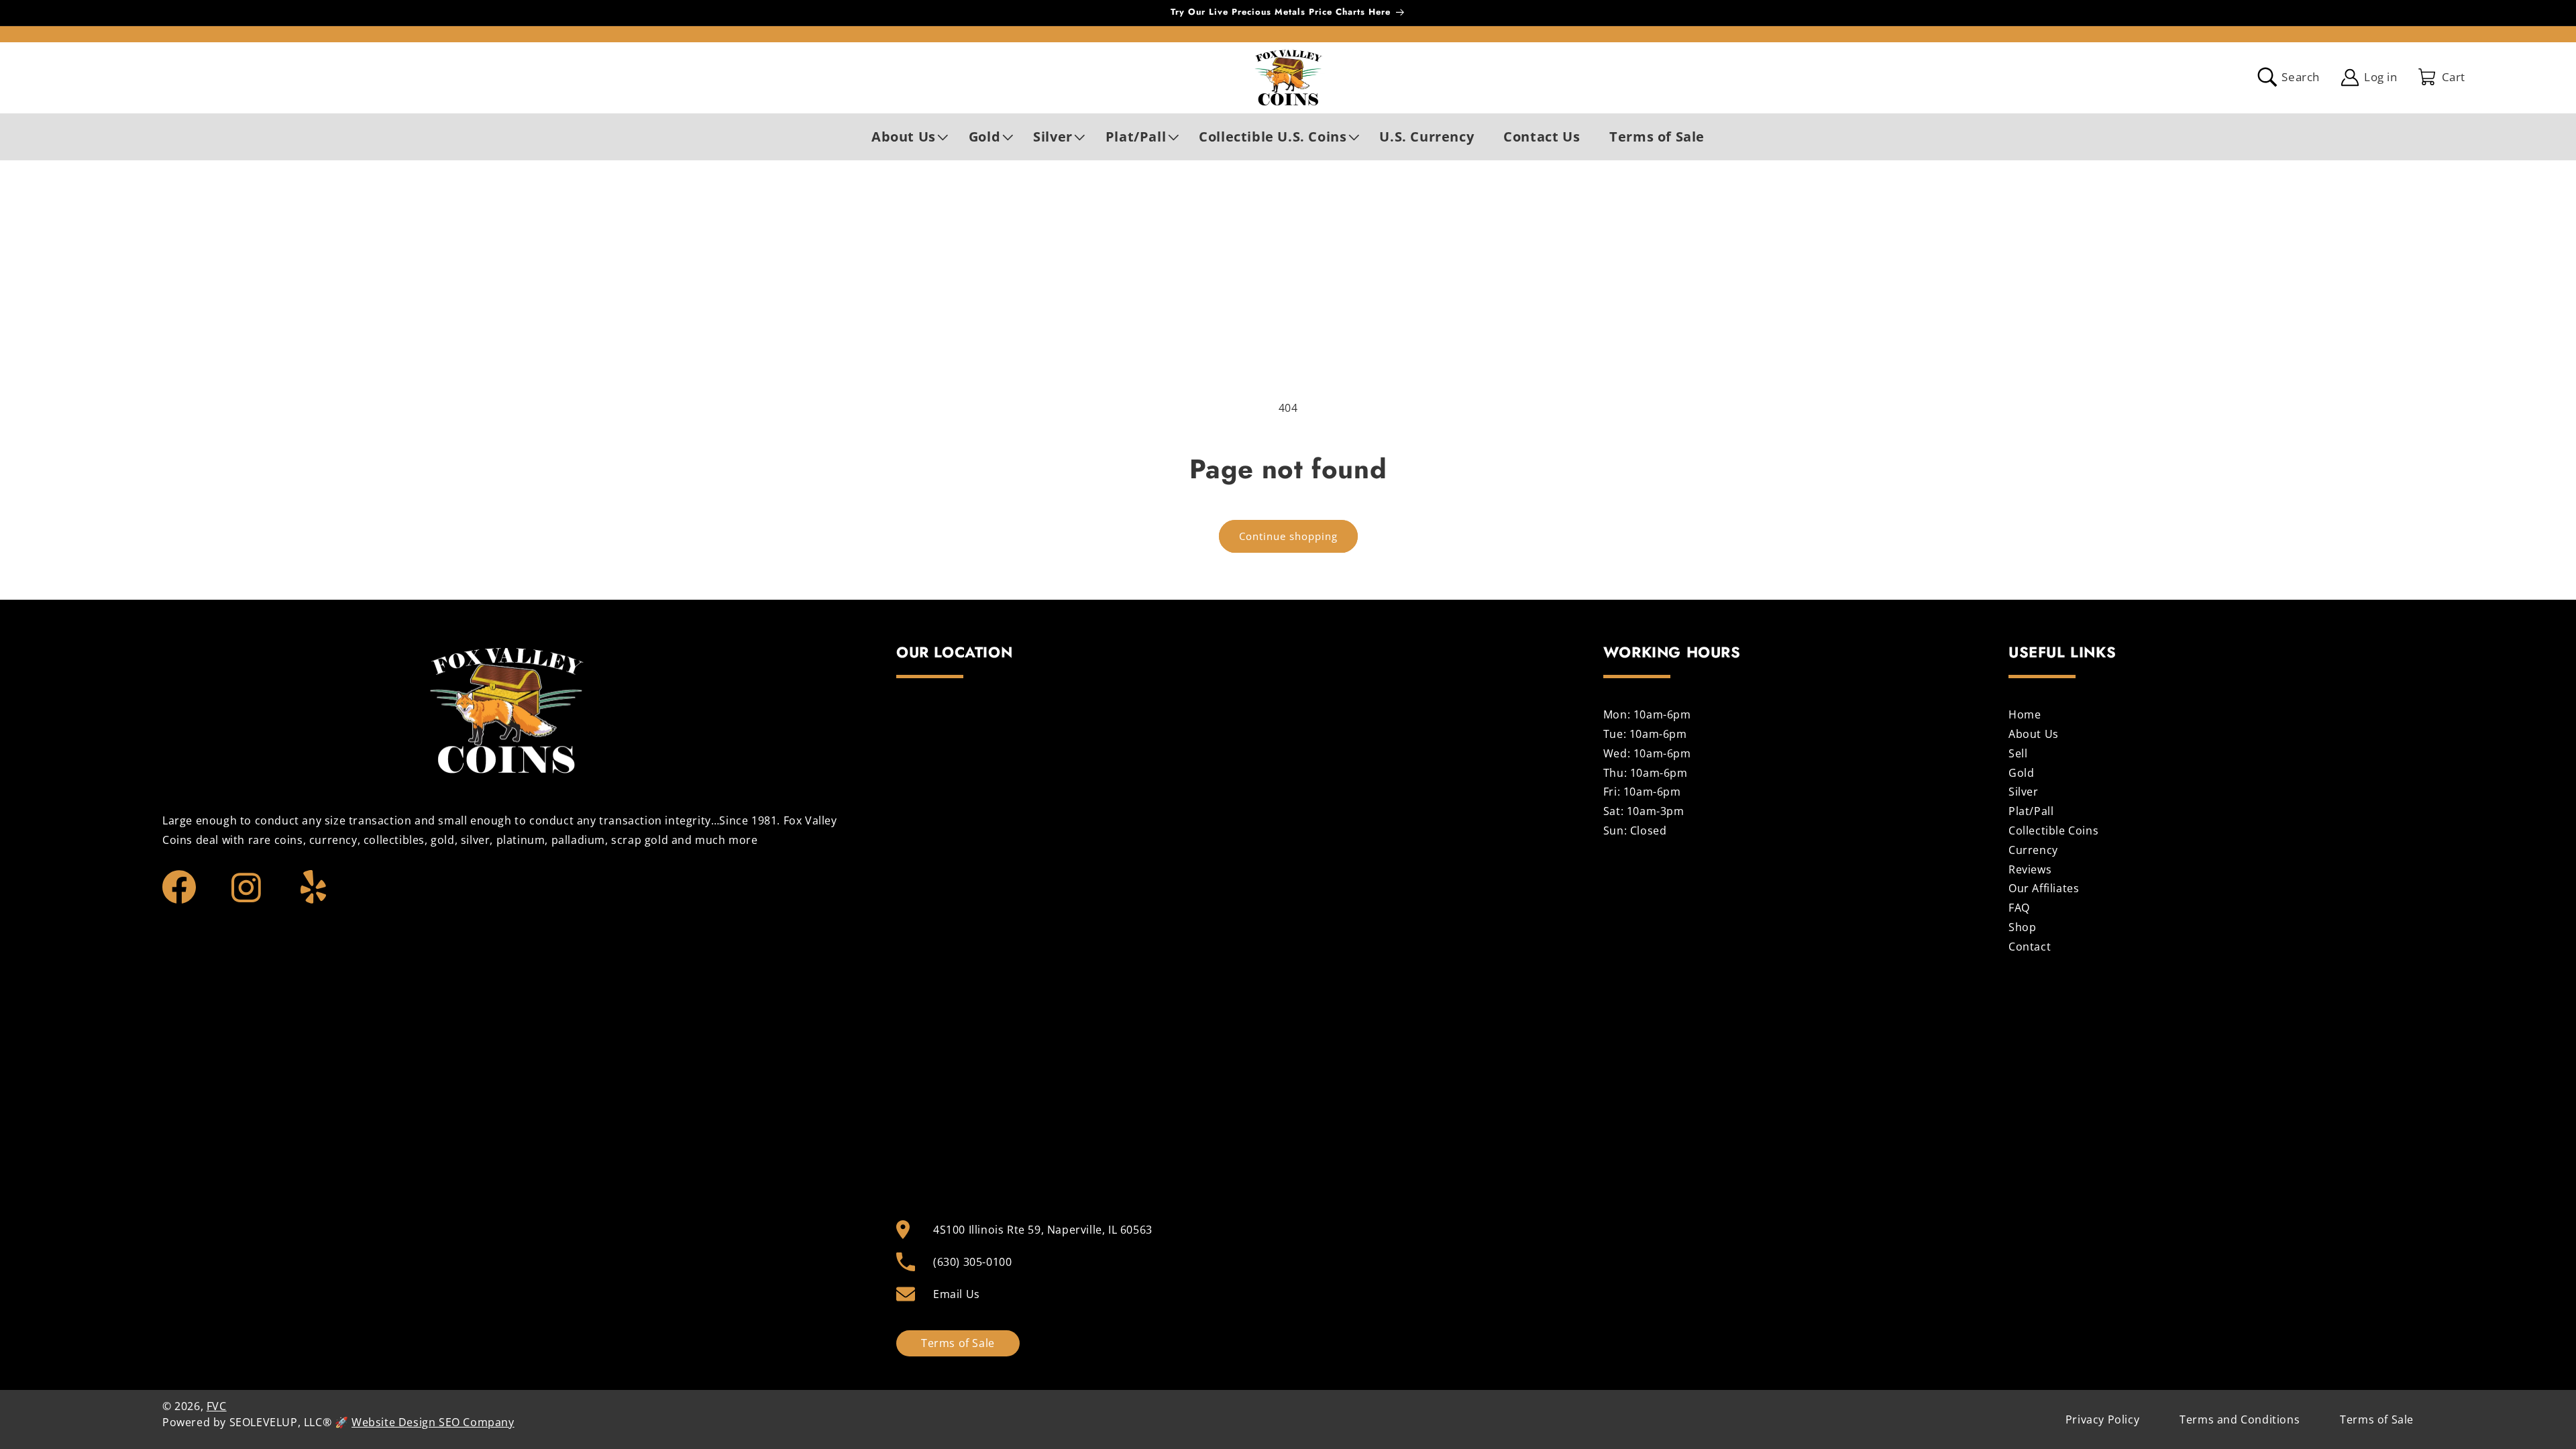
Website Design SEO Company (433, 1422)
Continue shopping (1288, 536)
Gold (2021, 773)
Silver (2024, 792)
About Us (2034, 734)
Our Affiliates (2044, 888)
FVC (217, 1406)
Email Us (957, 1294)
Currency (2033, 850)
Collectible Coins (2053, 830)
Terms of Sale (958, 1343)
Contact (2030, 947)
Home (2025, 716)
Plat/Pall (2031, 811)
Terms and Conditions (2240, 1419)
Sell (2018, 753)
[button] (905, 137)
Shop (2022, 927)
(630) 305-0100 (972, 1262)
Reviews (2030, 869)
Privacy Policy (2102, 1419)
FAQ (2019, 908)
